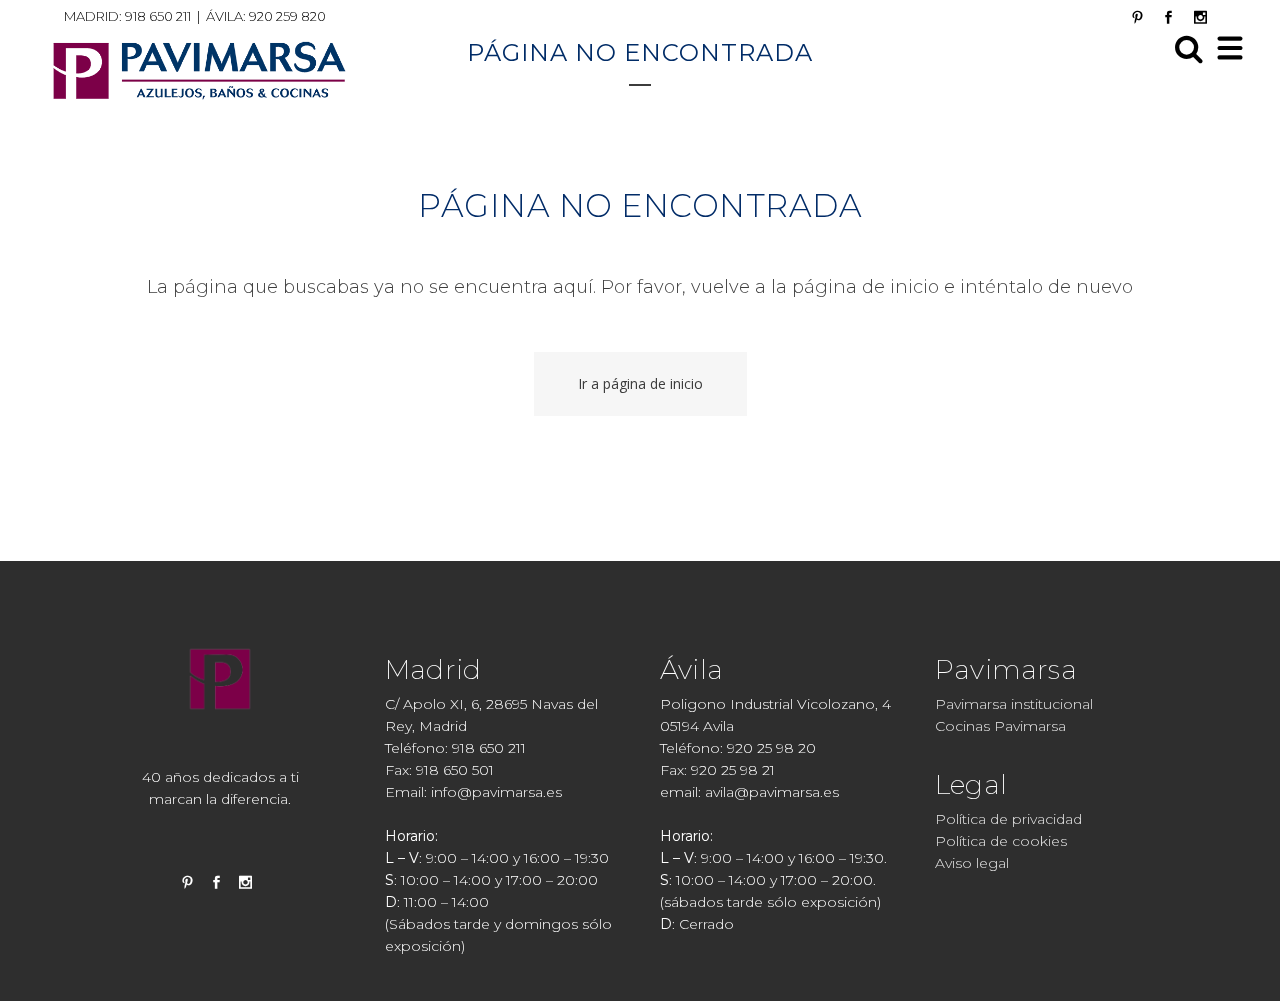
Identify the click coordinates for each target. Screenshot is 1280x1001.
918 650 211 (158, 16)
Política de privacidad (1008, 819)
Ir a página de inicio (640, 383)
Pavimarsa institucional (1014, 704)
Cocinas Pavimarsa (1000, 726)
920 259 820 (287, 16)
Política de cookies (1001, 841)
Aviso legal (972, 863)
